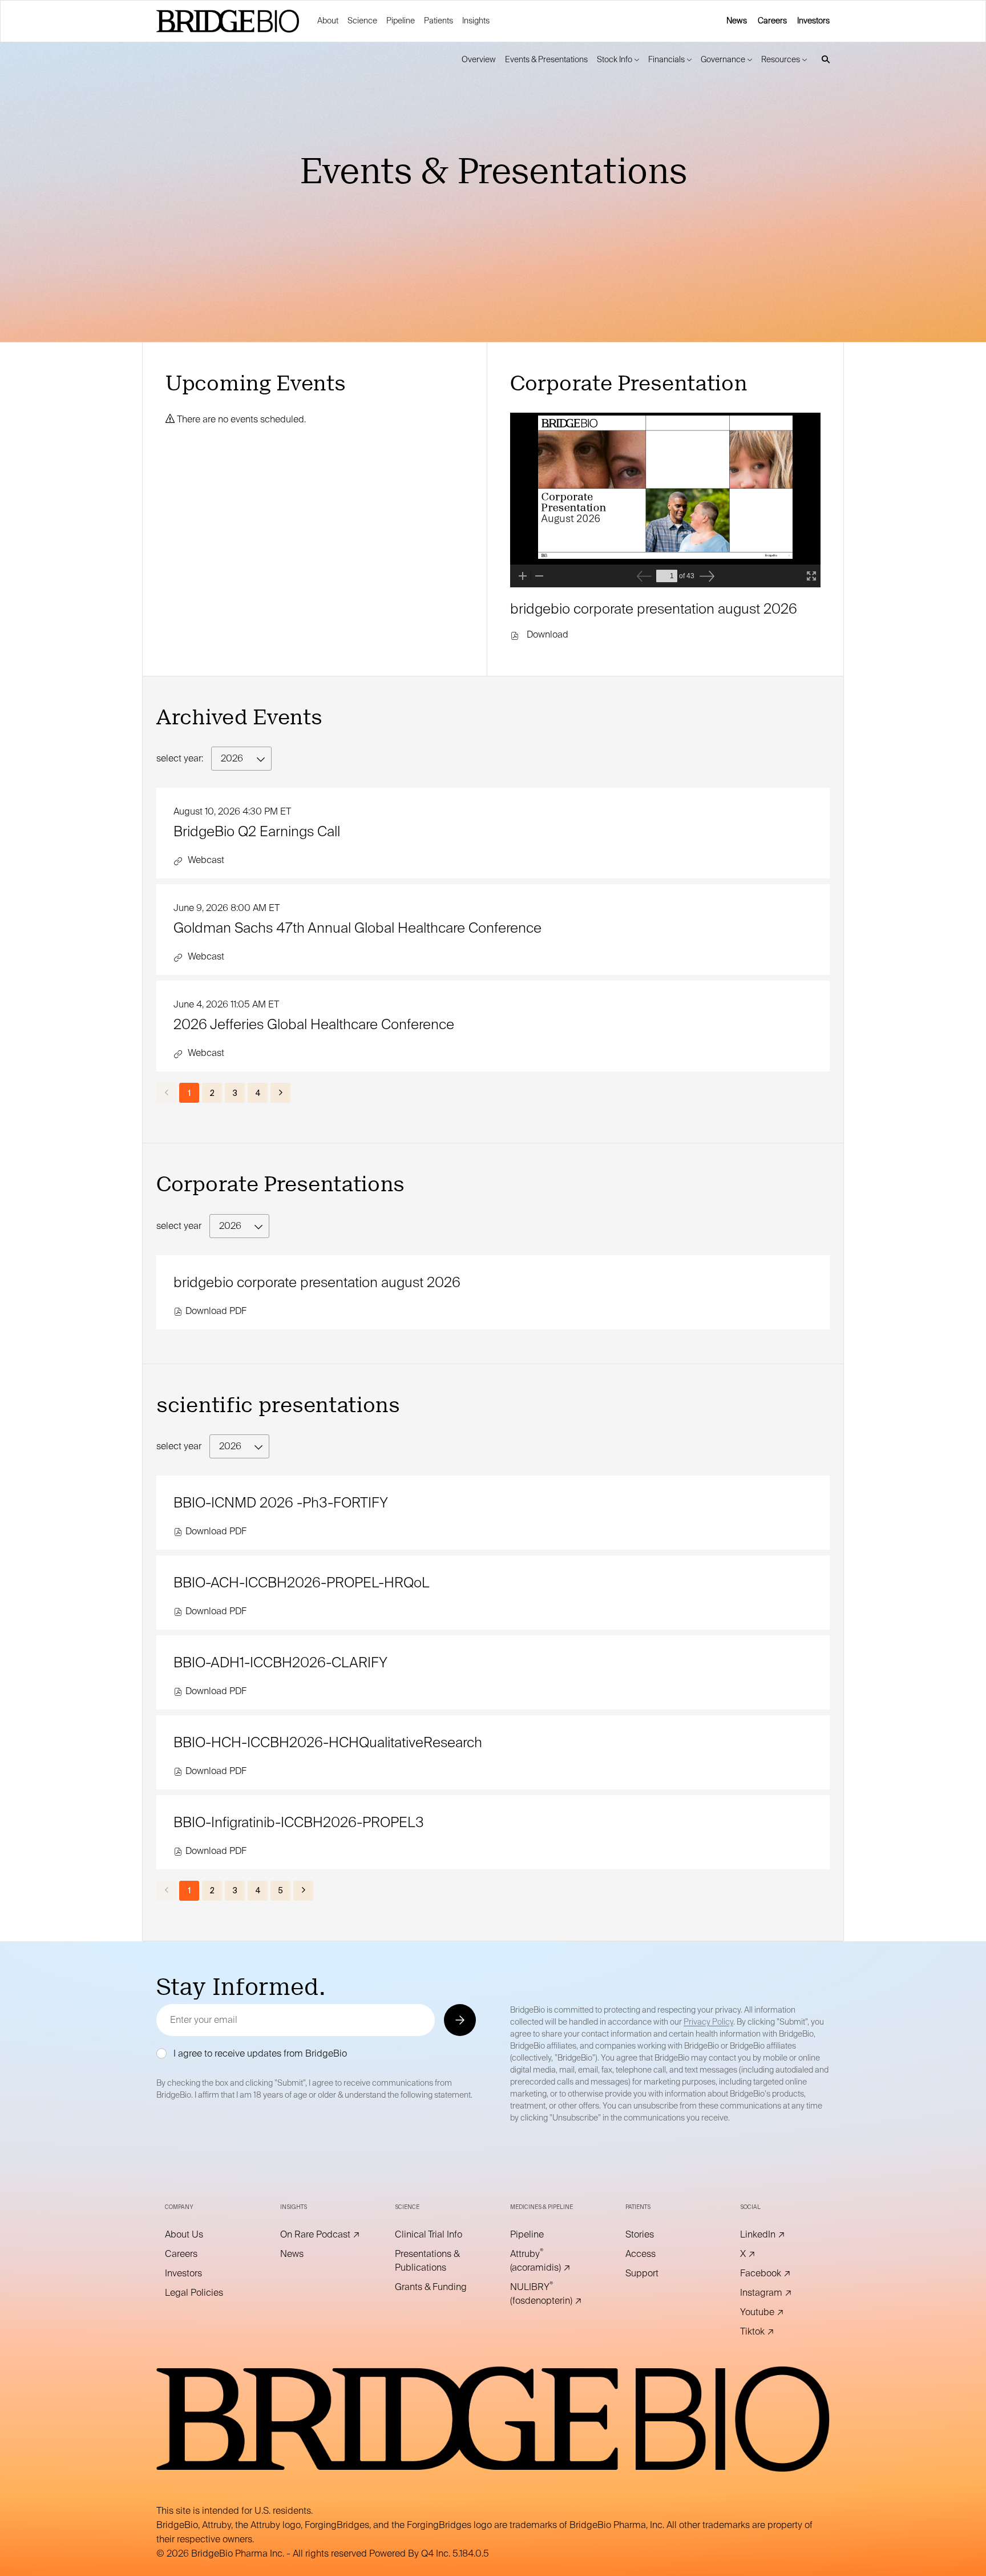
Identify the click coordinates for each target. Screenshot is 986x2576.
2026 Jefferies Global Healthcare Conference (314, 1024)
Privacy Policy (708, 2022)
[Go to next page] (280, 1093)
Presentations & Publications (435, 2261)
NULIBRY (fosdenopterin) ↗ (551, 2294)
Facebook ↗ (781, 2273)
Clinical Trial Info (435, 2235)
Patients (439, 21)
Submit (459, 2020)
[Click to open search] (823, 60)
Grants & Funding (435, 2287)
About (328, 21)
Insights (476, 21)
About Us (200, 2235)
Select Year (179, 1226)
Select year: (180, 758)
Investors (813, 21)
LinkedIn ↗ (778, 2235)
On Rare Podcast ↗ (321, 2235)
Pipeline (401, 21)
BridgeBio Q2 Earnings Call (257, 831)
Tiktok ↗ (773, 2332)
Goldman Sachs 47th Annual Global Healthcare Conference (357, 928)
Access (656, 2254)
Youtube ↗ (778, 2312)
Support (658, 2273)
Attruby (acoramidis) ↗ (551, 2261)
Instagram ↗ (781, 2293)
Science (362, 21)
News (737, 21)
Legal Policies (205, 2293)
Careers (772, 21)
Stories (655, 2235)
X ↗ (763, 2254)
